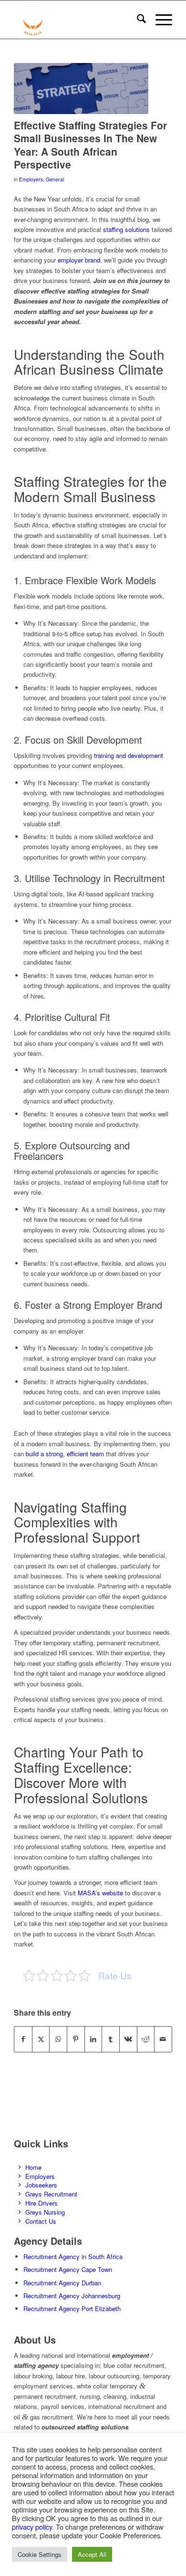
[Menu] (159, 20)
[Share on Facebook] (23, 2039)
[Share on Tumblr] (111, 2039)
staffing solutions (126, 229)
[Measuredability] (77, 20)
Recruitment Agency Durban (62, 2283)
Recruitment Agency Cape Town (68, 2269)
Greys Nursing (45, 2212)
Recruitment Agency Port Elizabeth (72, 2308)
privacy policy (32, 2527)
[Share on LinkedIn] (93, 2039)
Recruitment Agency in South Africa (73, 2256)
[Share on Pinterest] (76, 2039)
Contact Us (41, 2221)
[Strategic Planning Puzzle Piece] (81, 89)
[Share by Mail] (163, 2039)
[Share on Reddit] (146, 2039)
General (55, 179)
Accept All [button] (92, 2554)
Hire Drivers (41, 2203)
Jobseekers (41, 2185)
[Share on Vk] (128, 2039)
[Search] (137, 20)
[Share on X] (41, 2039)
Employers (31, 179)
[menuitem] (137, 20)
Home (33, 2167)
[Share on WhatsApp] (58, 2039)
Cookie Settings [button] (40, 2554)
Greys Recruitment (51, 2194)
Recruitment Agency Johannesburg (72, 2296)
